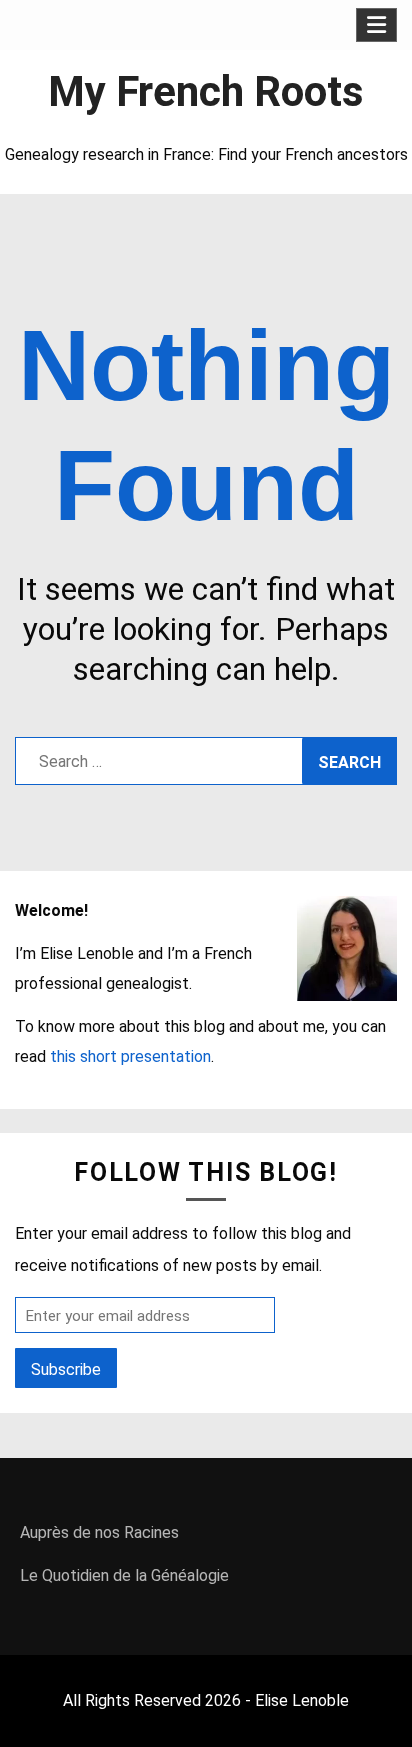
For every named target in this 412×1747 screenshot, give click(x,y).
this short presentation (130, 1056)
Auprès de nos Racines (99, 1532)
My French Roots (206, 91)
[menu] (376, 25)
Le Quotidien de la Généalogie (124, 1575)
